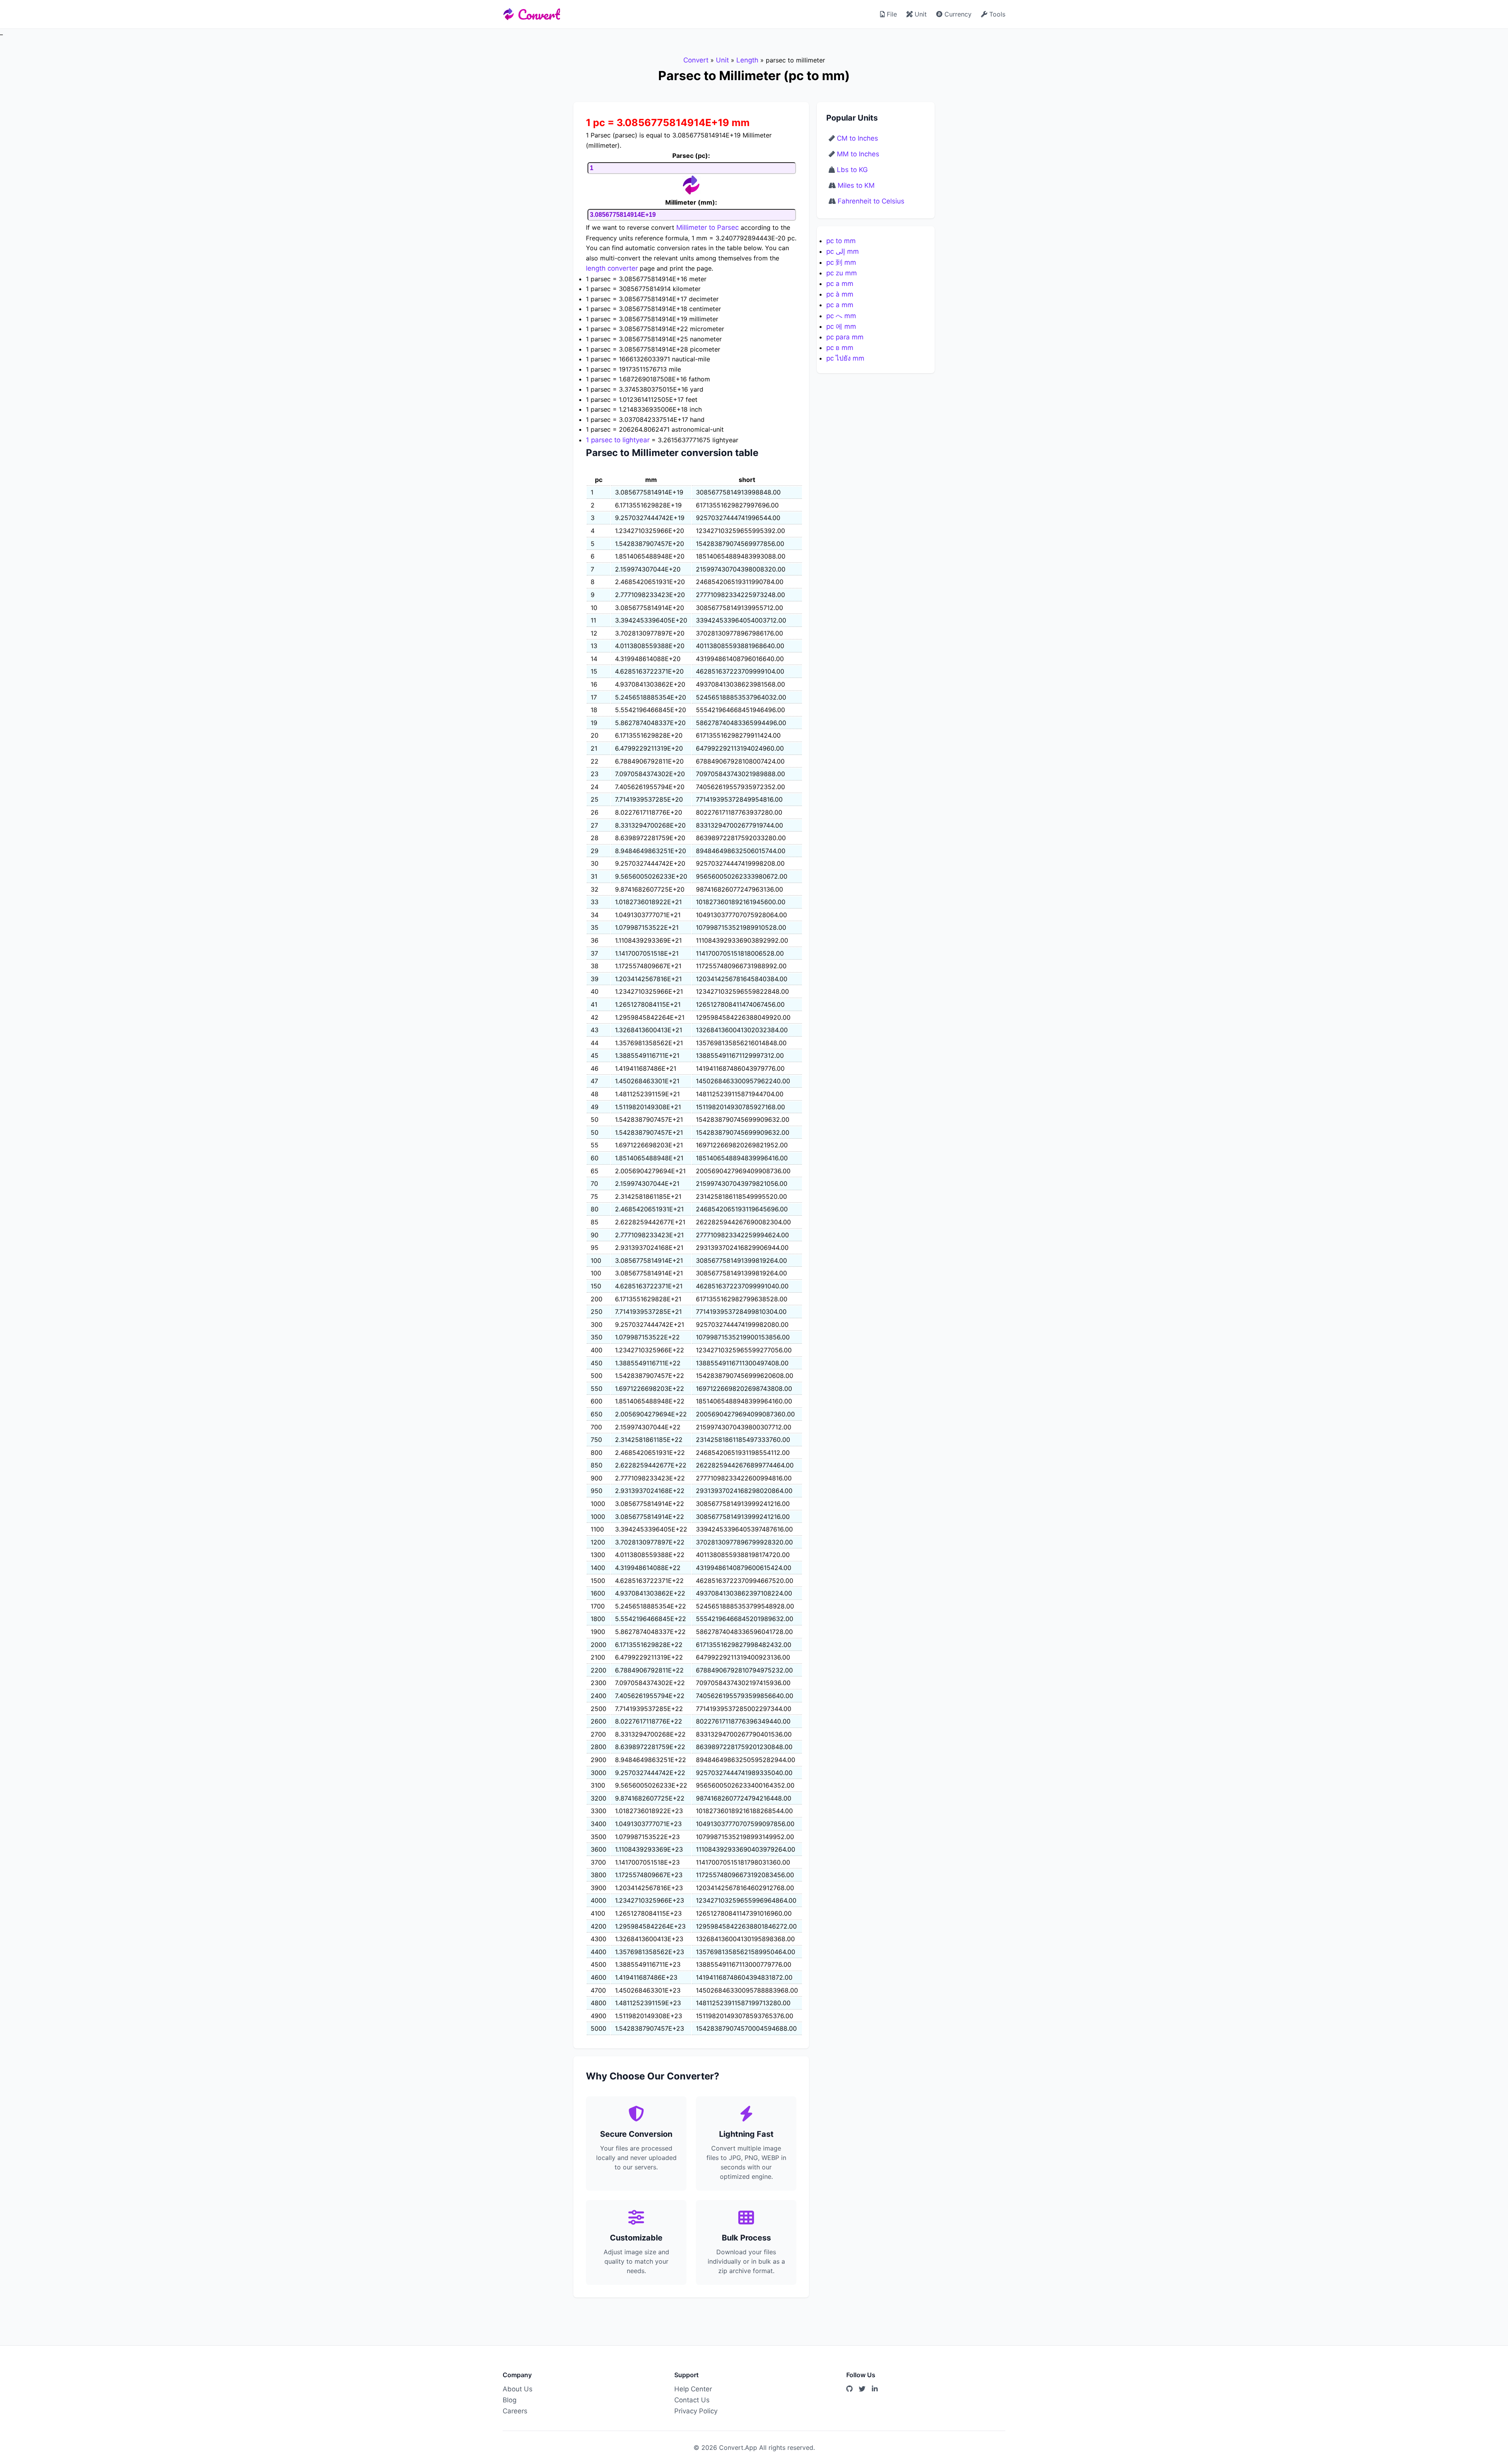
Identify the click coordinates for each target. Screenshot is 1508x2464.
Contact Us (692, 2400)
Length (747, 60)
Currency (957, 14)
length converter (612, 268)
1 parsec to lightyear (618, 440)
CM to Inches (857, 138)
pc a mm (840, 284)
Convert (539, 14)
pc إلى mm (843, 251)
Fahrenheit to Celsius (871, 201)
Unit (920, 14)
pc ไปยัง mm (845, 358)
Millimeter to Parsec (707, 227)
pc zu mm (842, 273)
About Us (518, 2389)
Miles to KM (856, 185)
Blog (510, 2400)
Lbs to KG (852, 170)
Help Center (693, 2389)
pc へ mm (841, 316)
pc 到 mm (841, 262)
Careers (515, 2411)
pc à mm (840, 294)
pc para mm (845, 337)
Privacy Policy (696, 2411)
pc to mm (841, 241)
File (891, 14)
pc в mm (840, 348)
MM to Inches (858, 154)
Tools (996, 14)
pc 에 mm (841, 326)
